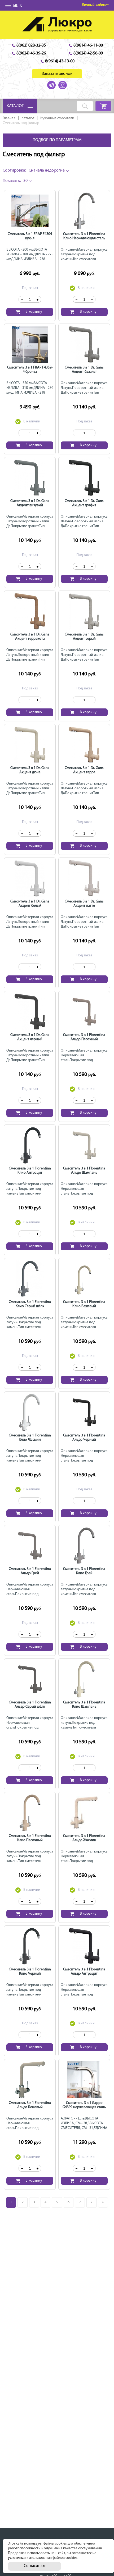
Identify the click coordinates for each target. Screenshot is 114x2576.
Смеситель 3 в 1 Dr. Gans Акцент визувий (30, 503)
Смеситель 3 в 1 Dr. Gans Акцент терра (84, 770)
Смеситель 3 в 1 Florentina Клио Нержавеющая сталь (84, 236)
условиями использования (30, 2558)
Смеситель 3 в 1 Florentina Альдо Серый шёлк (30, 1705)
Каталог (28, 118)
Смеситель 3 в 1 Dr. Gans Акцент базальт (84, 370)
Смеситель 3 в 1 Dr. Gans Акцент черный (30, 1037)
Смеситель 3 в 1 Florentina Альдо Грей (30, 1571)
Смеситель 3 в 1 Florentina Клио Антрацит (30, 1171)
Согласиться (34, 2566)
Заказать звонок (57, 74)
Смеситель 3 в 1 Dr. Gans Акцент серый (84, 637)
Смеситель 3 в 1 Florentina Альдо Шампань (84, 1171)
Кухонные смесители (57, 118)
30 (15, 181)
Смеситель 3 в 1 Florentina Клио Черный (30, 1972)
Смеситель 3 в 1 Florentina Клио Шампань (84, 1705)
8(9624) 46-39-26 (31, 53)
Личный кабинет (95, 5)
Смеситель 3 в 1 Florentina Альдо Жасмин (84, 1838)
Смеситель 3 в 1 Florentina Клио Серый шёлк (30, 1304)
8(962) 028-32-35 (31, 45)
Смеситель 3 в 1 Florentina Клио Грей (84, 1571)
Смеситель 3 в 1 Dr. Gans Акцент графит (84, 503)
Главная (9, 118)
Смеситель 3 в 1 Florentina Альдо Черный (84, 1438)
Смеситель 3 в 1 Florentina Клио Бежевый (84, 1304)
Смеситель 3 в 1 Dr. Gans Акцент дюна (30, 770)
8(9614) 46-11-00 (88, 45)
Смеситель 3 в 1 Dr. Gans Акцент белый (30, 904)
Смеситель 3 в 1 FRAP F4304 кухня (30, 236)
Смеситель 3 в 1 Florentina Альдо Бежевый (30, 2105)
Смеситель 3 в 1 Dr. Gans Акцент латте (84, 904)
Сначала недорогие (34, 170)
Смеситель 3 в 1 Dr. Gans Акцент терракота (30, 637)
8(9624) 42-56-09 (88, 53)
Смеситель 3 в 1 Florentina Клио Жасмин (30, 1438)
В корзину (34, 312)
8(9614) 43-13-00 (60, 61)
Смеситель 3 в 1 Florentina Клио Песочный (30, 1838)
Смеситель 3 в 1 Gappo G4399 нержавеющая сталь (84, 2105)
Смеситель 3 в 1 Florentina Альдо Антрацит (84, 1972)
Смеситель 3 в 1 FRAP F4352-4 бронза (30, 370)
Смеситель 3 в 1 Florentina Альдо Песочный (84, 1037)
